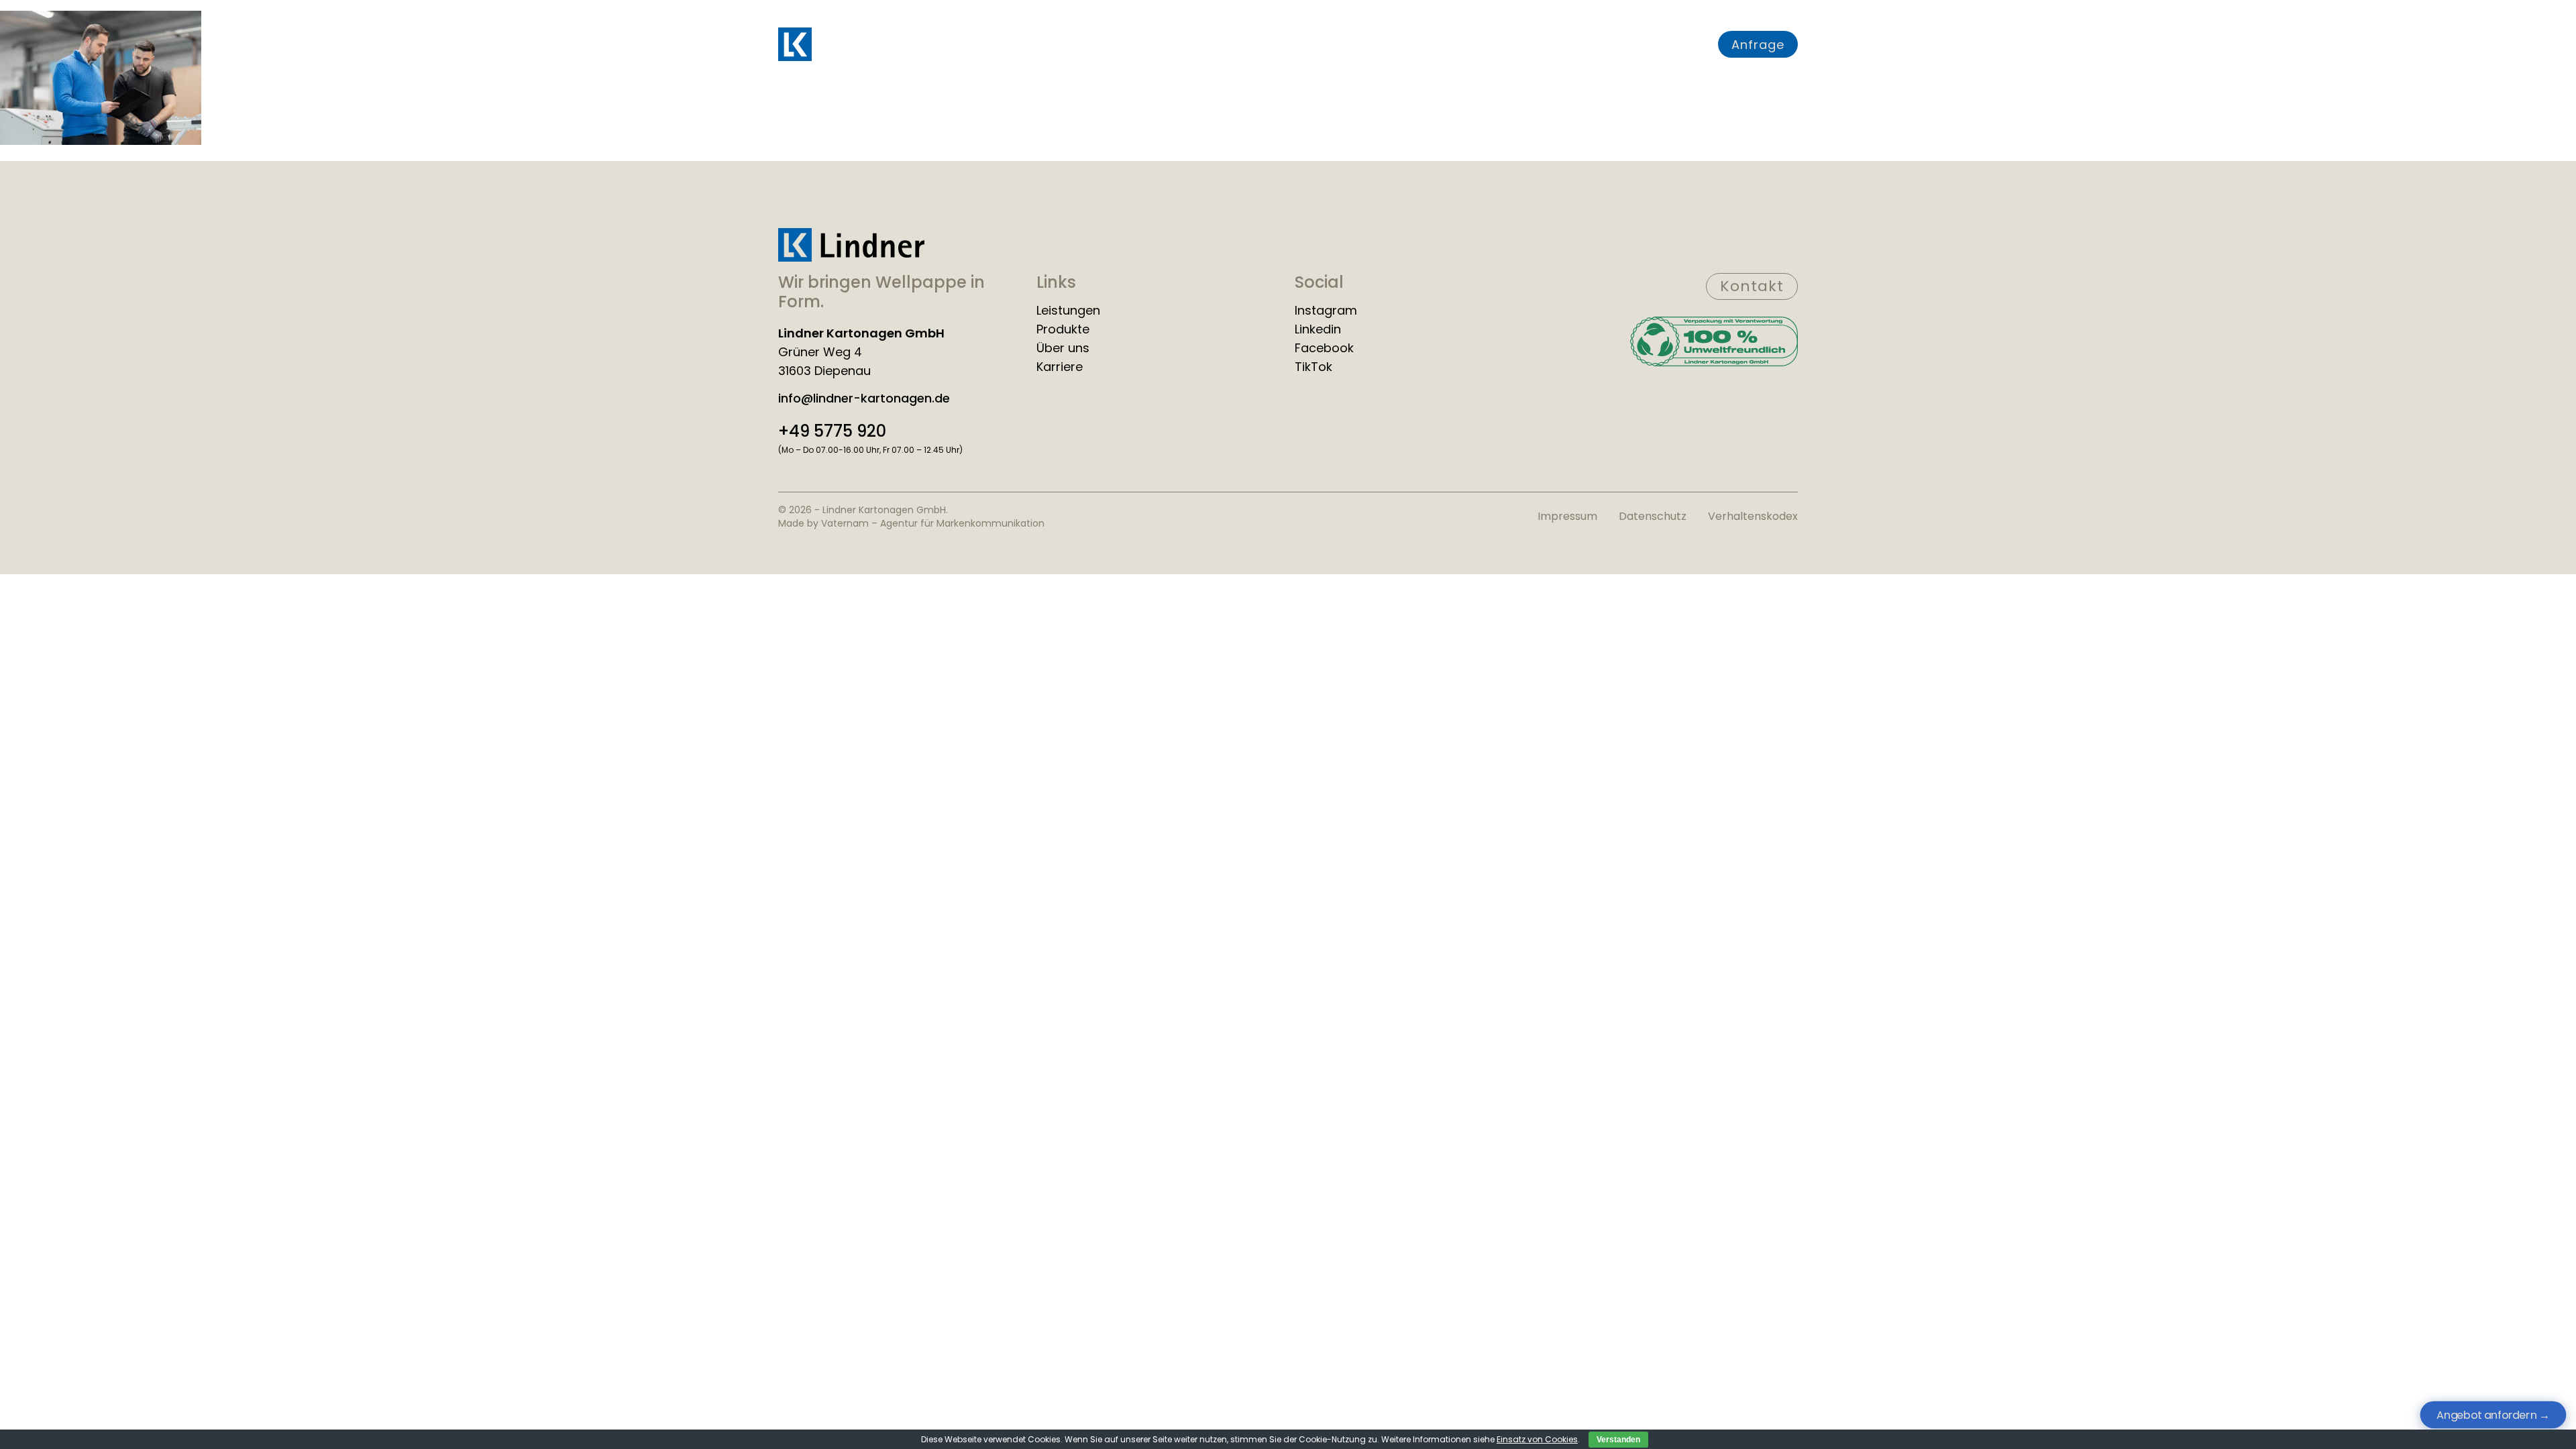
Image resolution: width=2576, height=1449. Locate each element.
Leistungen (1225, 44)
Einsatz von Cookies (1537, 1439)
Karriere (1535, 44)
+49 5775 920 (832, 431)
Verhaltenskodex (1753, 516)
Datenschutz (1653, 516)
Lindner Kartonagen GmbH (861, 333)
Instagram (1326, 311)
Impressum (1567, 516)
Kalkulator (1605, 44)
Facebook (1324, 348)
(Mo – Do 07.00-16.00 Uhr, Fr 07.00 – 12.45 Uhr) (870, 450)
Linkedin (1318, 329)
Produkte (1301, 44)
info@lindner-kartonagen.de (864, 398)
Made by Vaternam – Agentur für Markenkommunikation (911, 523)
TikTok (1313, 367)
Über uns (1468, 44)
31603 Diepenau (824, 371)
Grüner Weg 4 (820, 352)
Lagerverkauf (1384, 44)
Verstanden (1618, 1440)
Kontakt (1676, 44)
